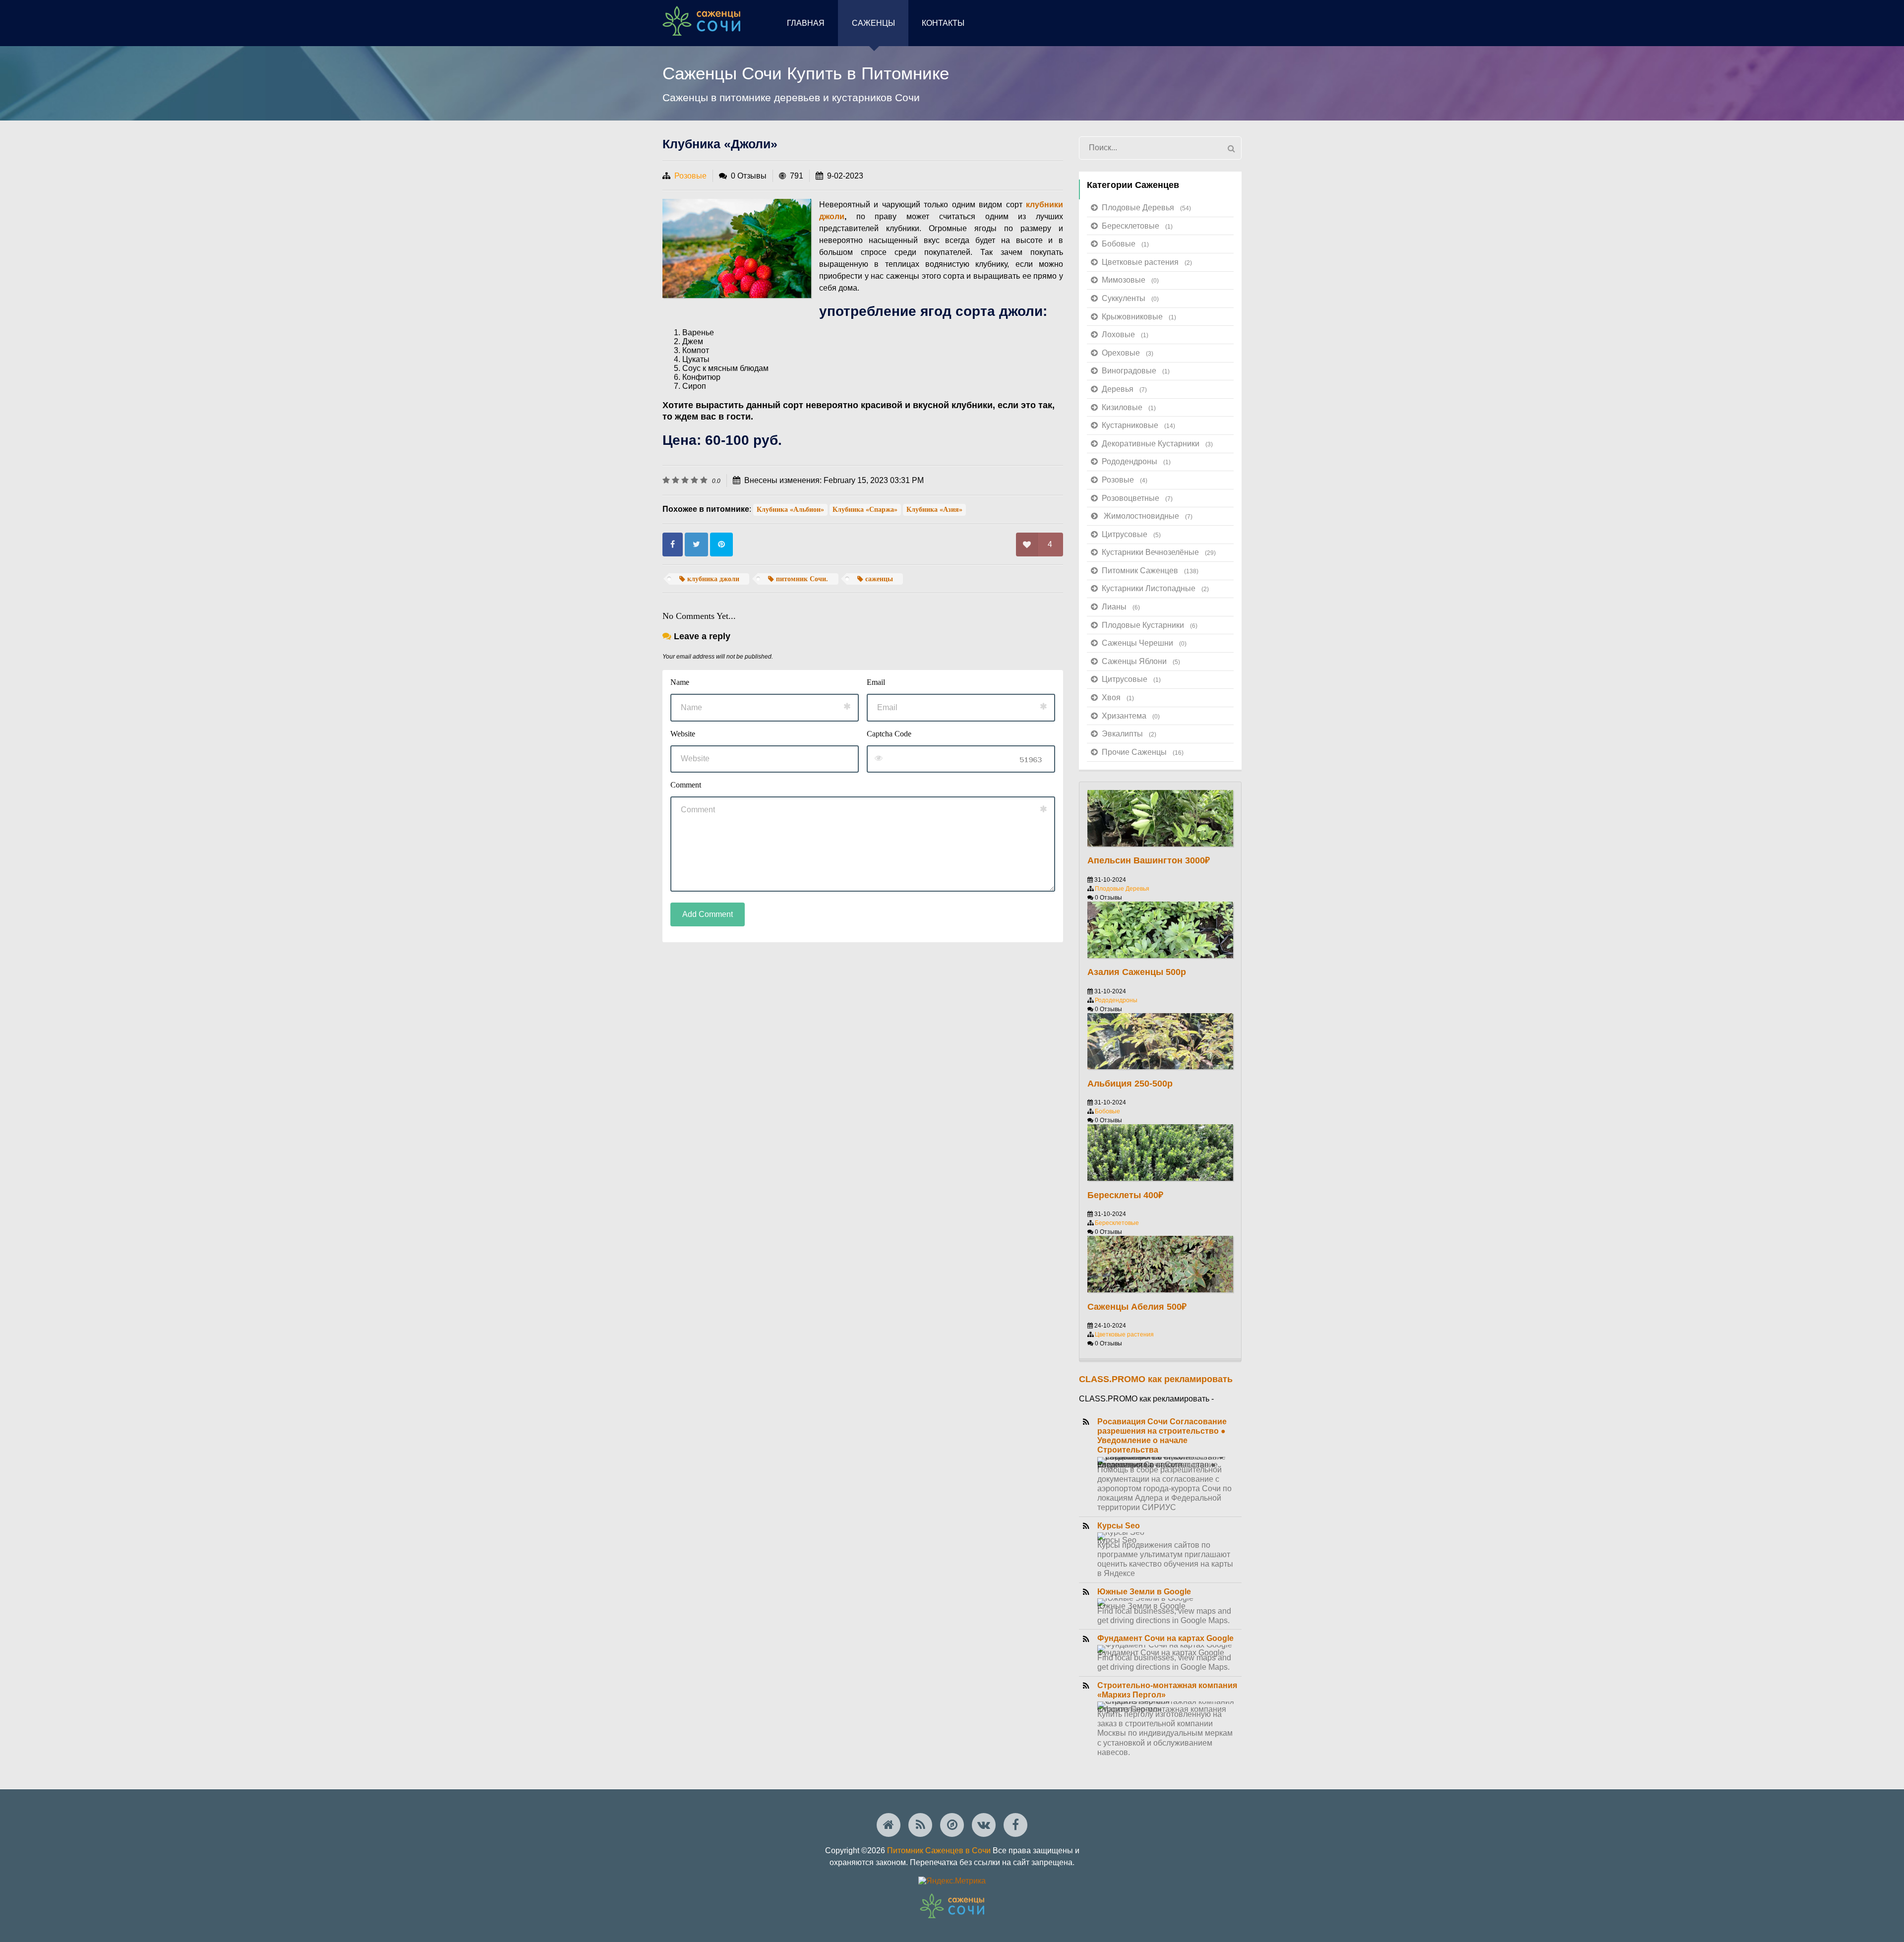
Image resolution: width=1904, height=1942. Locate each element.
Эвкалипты (1129, 734)
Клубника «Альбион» (790, 510)
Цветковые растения (1147, 262)
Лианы (1121, 607)
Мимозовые (1130, 280)
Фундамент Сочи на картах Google (1165, 1638)
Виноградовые (1136, 371)
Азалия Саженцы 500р (1137, 972)
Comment (686, 785)
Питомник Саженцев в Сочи (939, 1851)
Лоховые (1125, 334)
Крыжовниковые (1139, 317)
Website (683, 734)
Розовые (690, 176)
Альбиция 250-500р (1130, 1084)
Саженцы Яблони (1141, 661)
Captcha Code (889, 734)
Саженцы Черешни (1144, 643)
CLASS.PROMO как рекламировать (1156, 1379)
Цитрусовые (1131, 534)
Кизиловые (1129, 407)
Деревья (1124, 389)
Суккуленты (1130, 298)
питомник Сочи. (801, 579)
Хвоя (1118, 698)
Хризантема (1131, 716)
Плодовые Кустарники (1150, 625)
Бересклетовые (1137, 226)
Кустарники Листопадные (1155, 588)
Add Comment (708, 914)
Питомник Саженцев (1150, 571)
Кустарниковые (1138, 425)
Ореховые (1128, 353)
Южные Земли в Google (1144, 1592)
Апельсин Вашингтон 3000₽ (1149, 860)
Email (876, 682)
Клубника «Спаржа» (865, 510)
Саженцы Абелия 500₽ (1137, 1307)
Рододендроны (1136, 461)
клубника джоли (712, 579)
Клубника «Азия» (934, 510)
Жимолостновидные (1148, 516)
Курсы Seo (1119, 1526)
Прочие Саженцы (1143, 752)
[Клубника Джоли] (737, 248)
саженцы (878, 579)
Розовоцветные (1137, 498)
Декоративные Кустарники (1157, 444)
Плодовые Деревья (1146, 208)
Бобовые (1125, 244)
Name (680, 682)
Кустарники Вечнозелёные (1159, 552)
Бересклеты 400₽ (1125, 1195)
